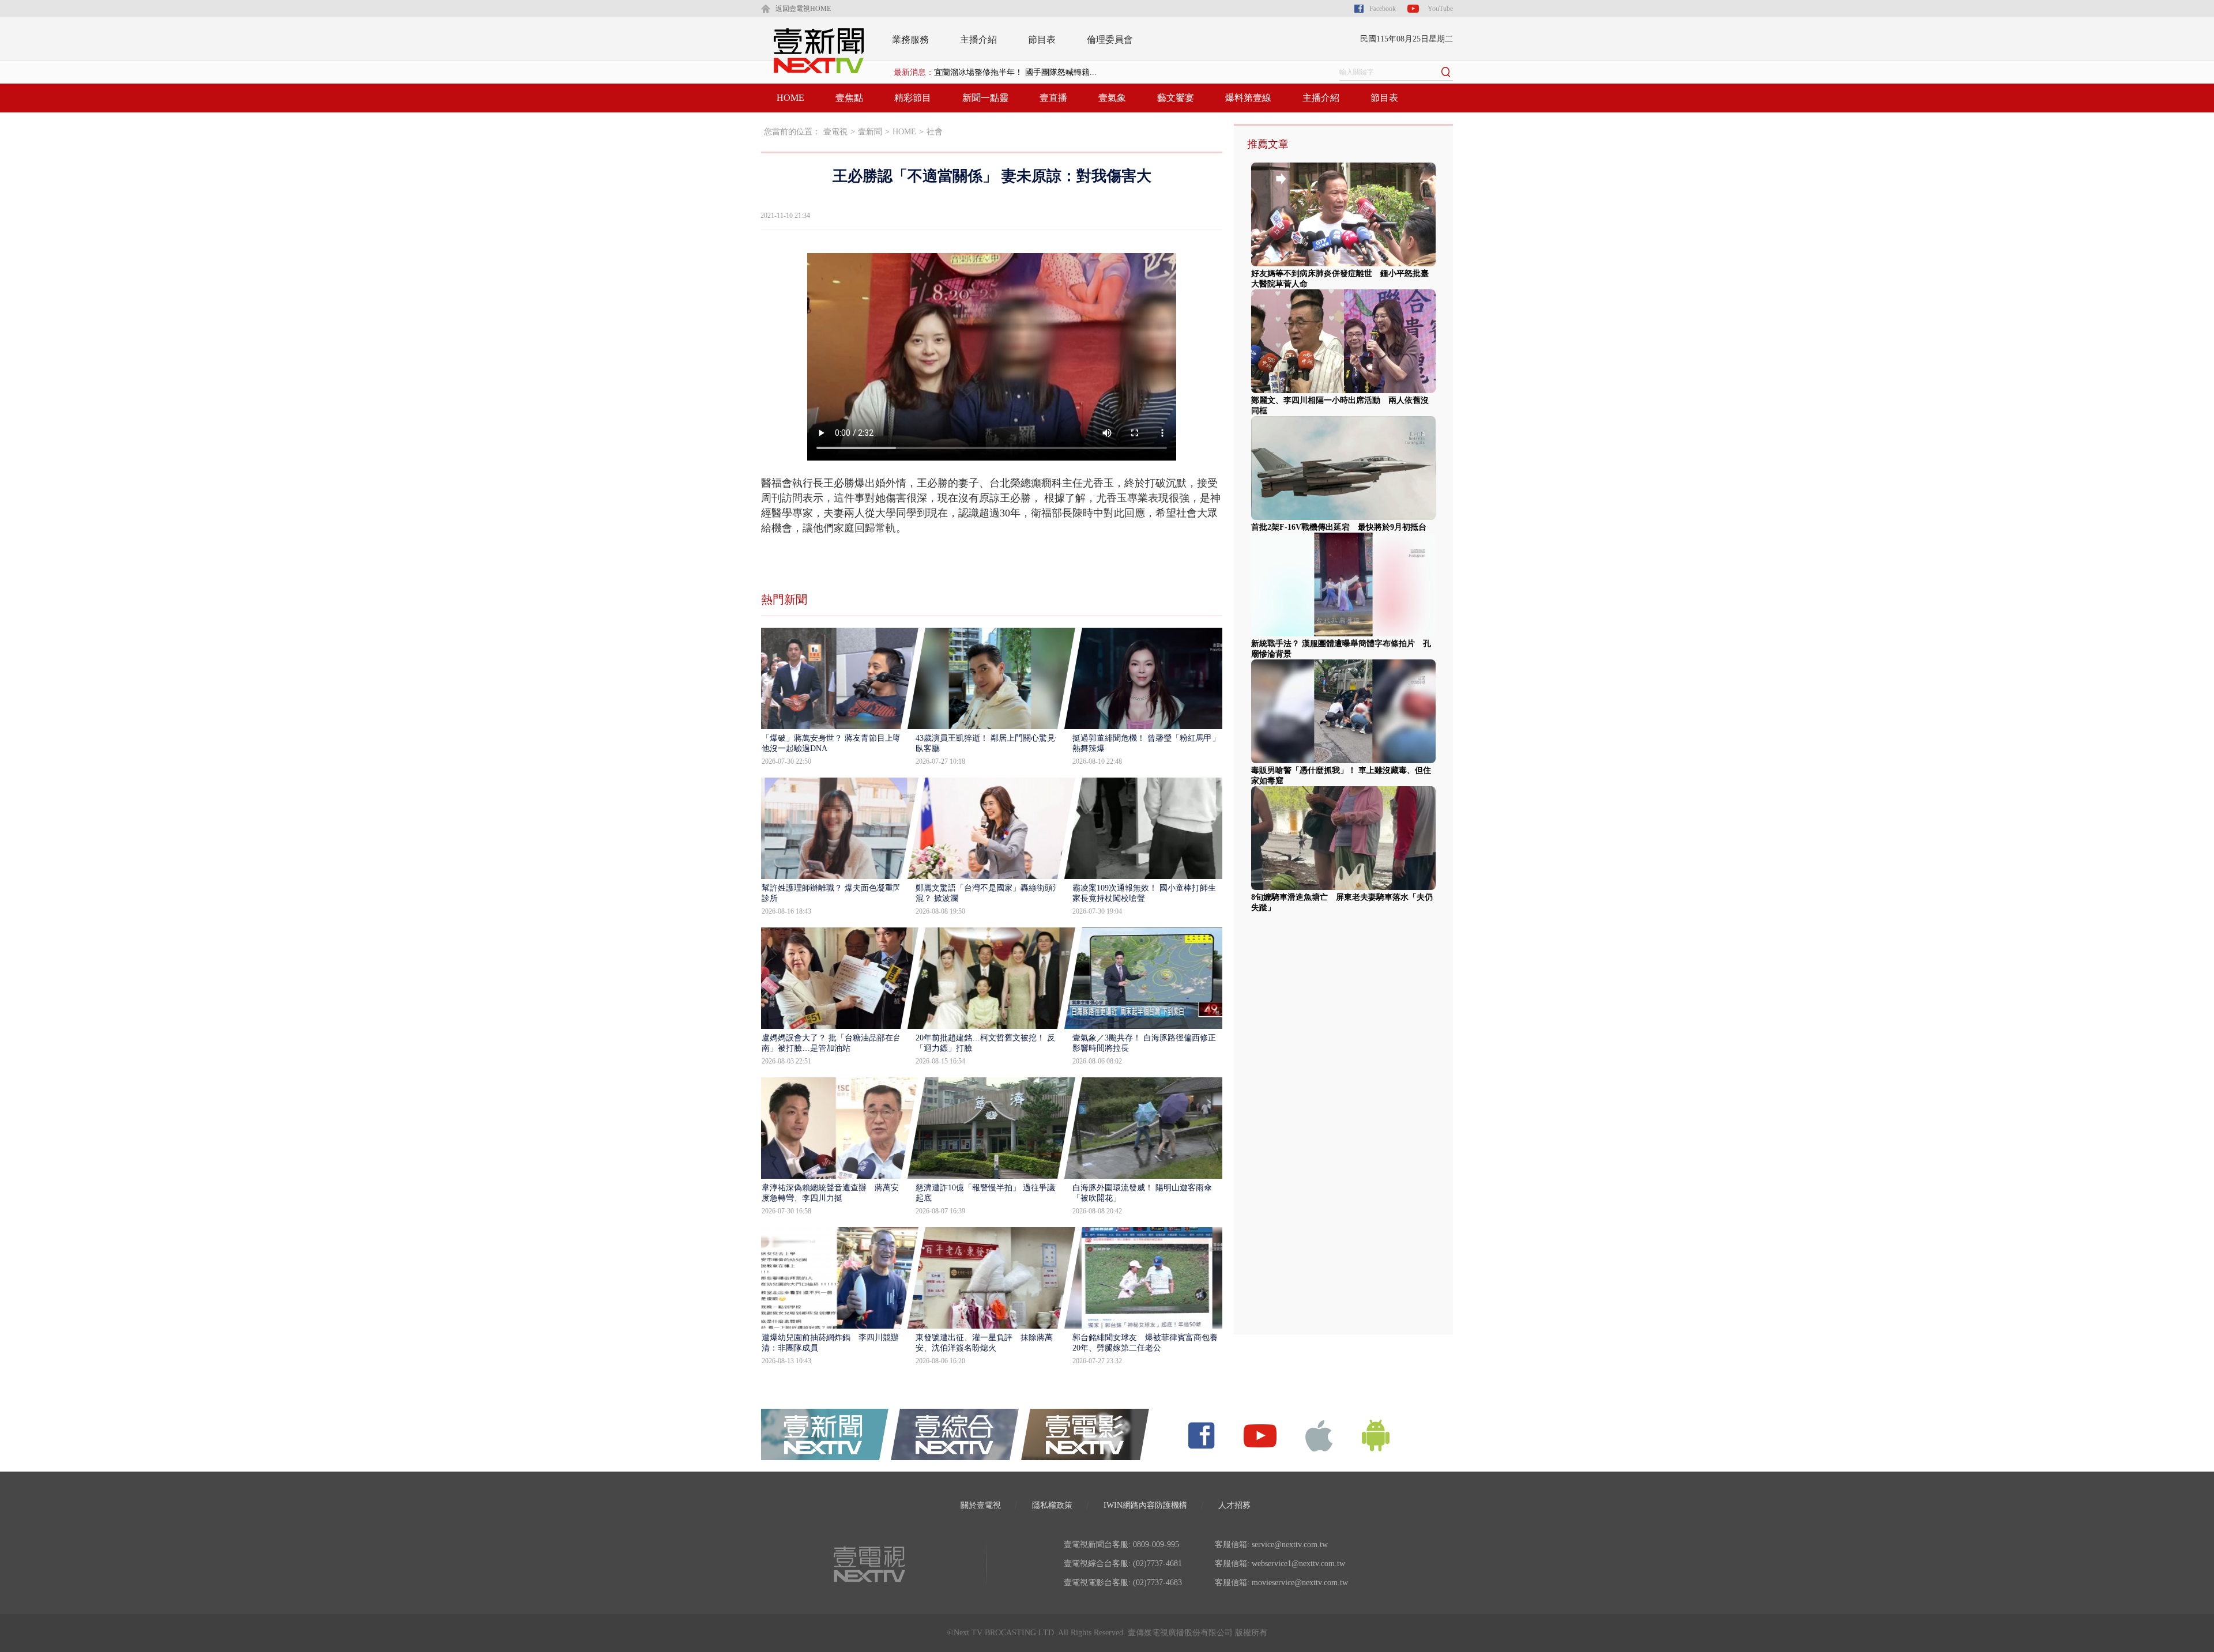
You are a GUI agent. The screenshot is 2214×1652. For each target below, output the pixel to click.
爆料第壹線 (1248, 98)
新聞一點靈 (985, 98)
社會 (935, 132)
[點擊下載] (1319, 1435)
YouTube (1440, 9)
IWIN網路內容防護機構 (1145, 1505)
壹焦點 (849, 98)
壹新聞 (870, 132)
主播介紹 (978, 39)
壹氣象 (1112, 98)
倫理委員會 (1110, 39)
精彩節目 (913, 98)
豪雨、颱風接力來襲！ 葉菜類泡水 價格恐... (1015, 72)
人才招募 (1234, 1505)
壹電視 (835, 132)
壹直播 (1053, 98)
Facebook (1383, 9)
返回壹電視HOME (803, 9)
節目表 (1042, 39)
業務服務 (910, 39)
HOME (790, 98)
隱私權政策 (1052, 1505)
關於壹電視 (981, 1505)
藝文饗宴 (1176, 98)
